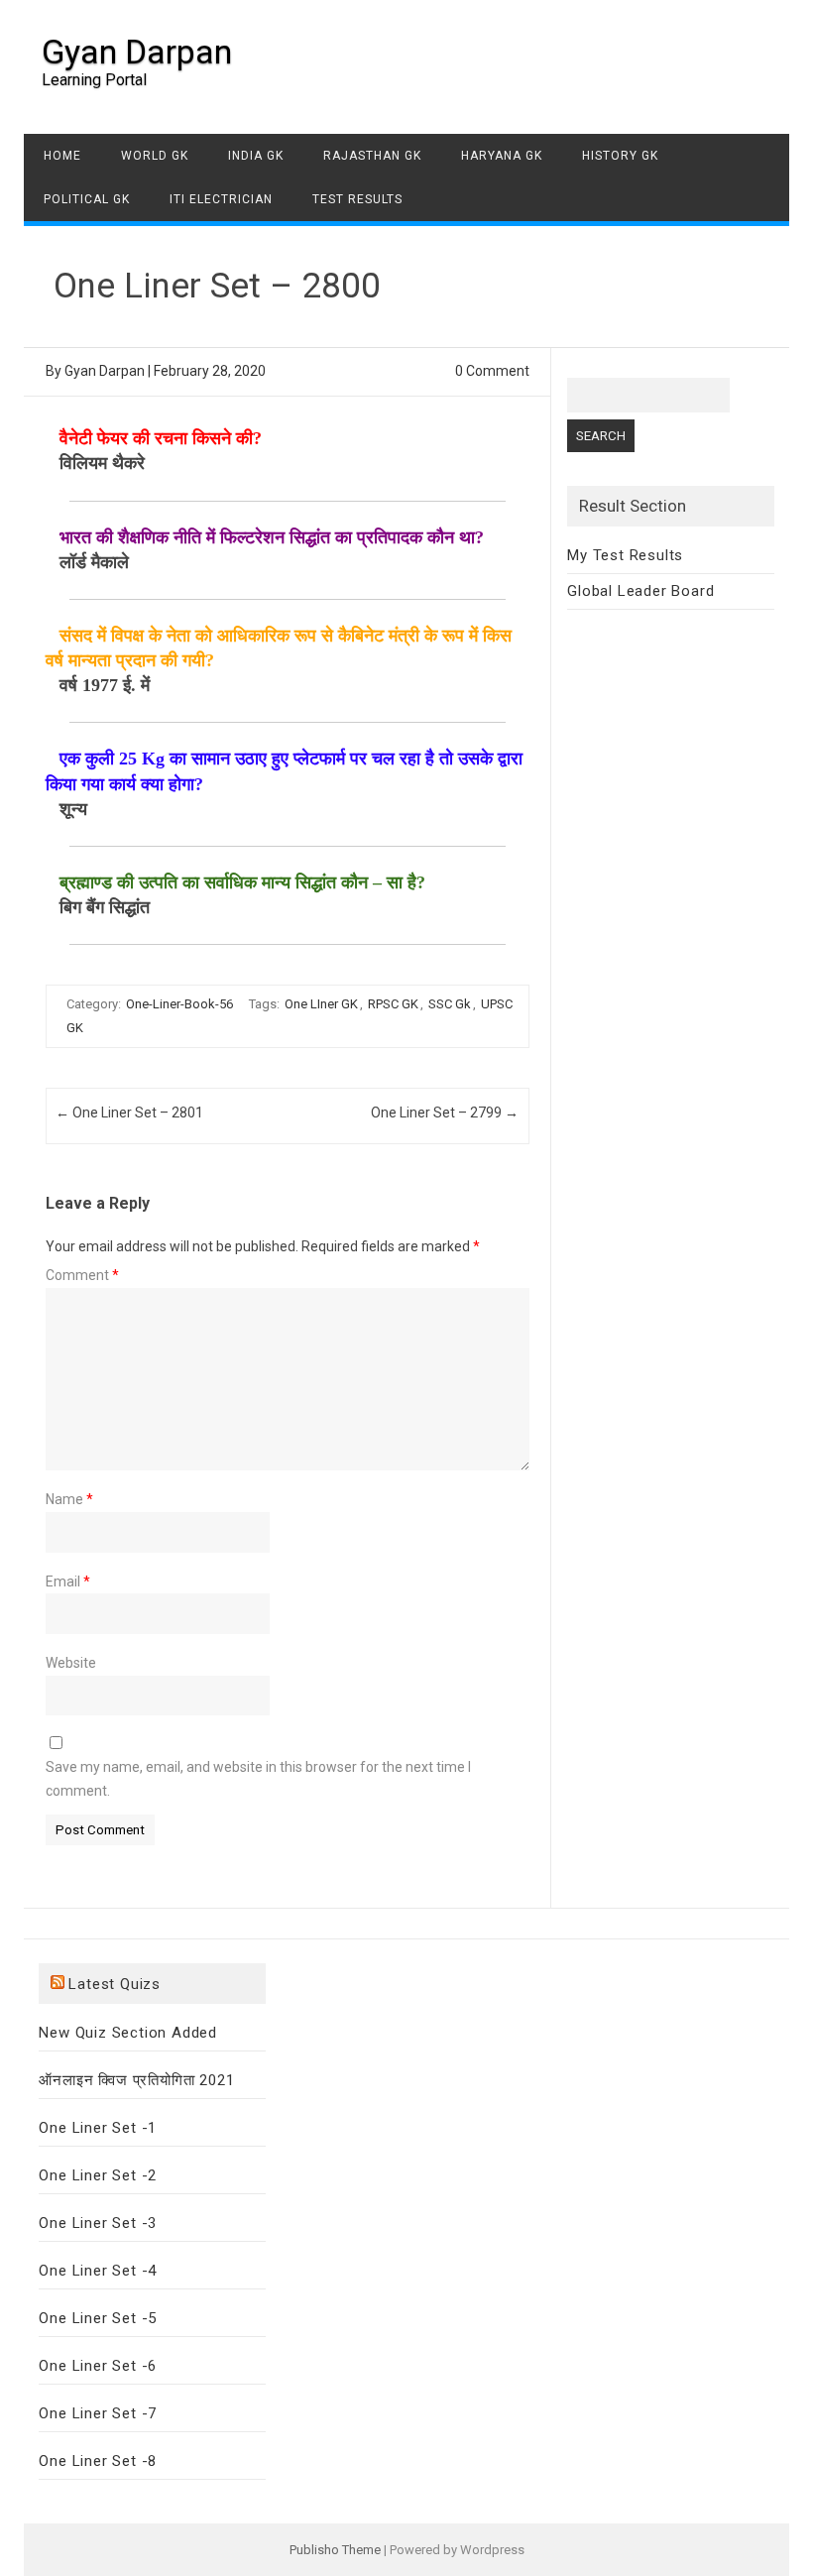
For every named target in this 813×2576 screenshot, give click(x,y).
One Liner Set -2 (98, 2175)
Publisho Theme (335, 2550)
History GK (620, 156)
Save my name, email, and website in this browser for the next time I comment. (258, 1779)
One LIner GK (321, 1004)
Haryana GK (502, 156)
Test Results (357, 199)
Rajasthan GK (372, 156)
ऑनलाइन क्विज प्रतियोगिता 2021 (136, 2080)
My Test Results (625, 555)
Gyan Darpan (137, 52)
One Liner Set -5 (98, 2318)
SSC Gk (450, 1004)
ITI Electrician (221, 199)
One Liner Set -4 (98, 2271)
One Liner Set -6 (98, 2366)
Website (71, 1663)
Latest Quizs (115, 1984)
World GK (155, 156)
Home (62, 156)
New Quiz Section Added (128, 2033)
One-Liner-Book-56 (179, 1004)
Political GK (87, 199)
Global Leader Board (640, 591)
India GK (256, 156)
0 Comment (492, 371)
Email (68, 1581)
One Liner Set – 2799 (445, 1112)
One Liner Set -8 (98, 2461)
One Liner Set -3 (98, 2223)
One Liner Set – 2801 (129, 1112)
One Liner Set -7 (98, 2413)
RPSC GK (393, 1004)
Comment (82, 1275)
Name (69, 1499)
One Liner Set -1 (98, 2128)
